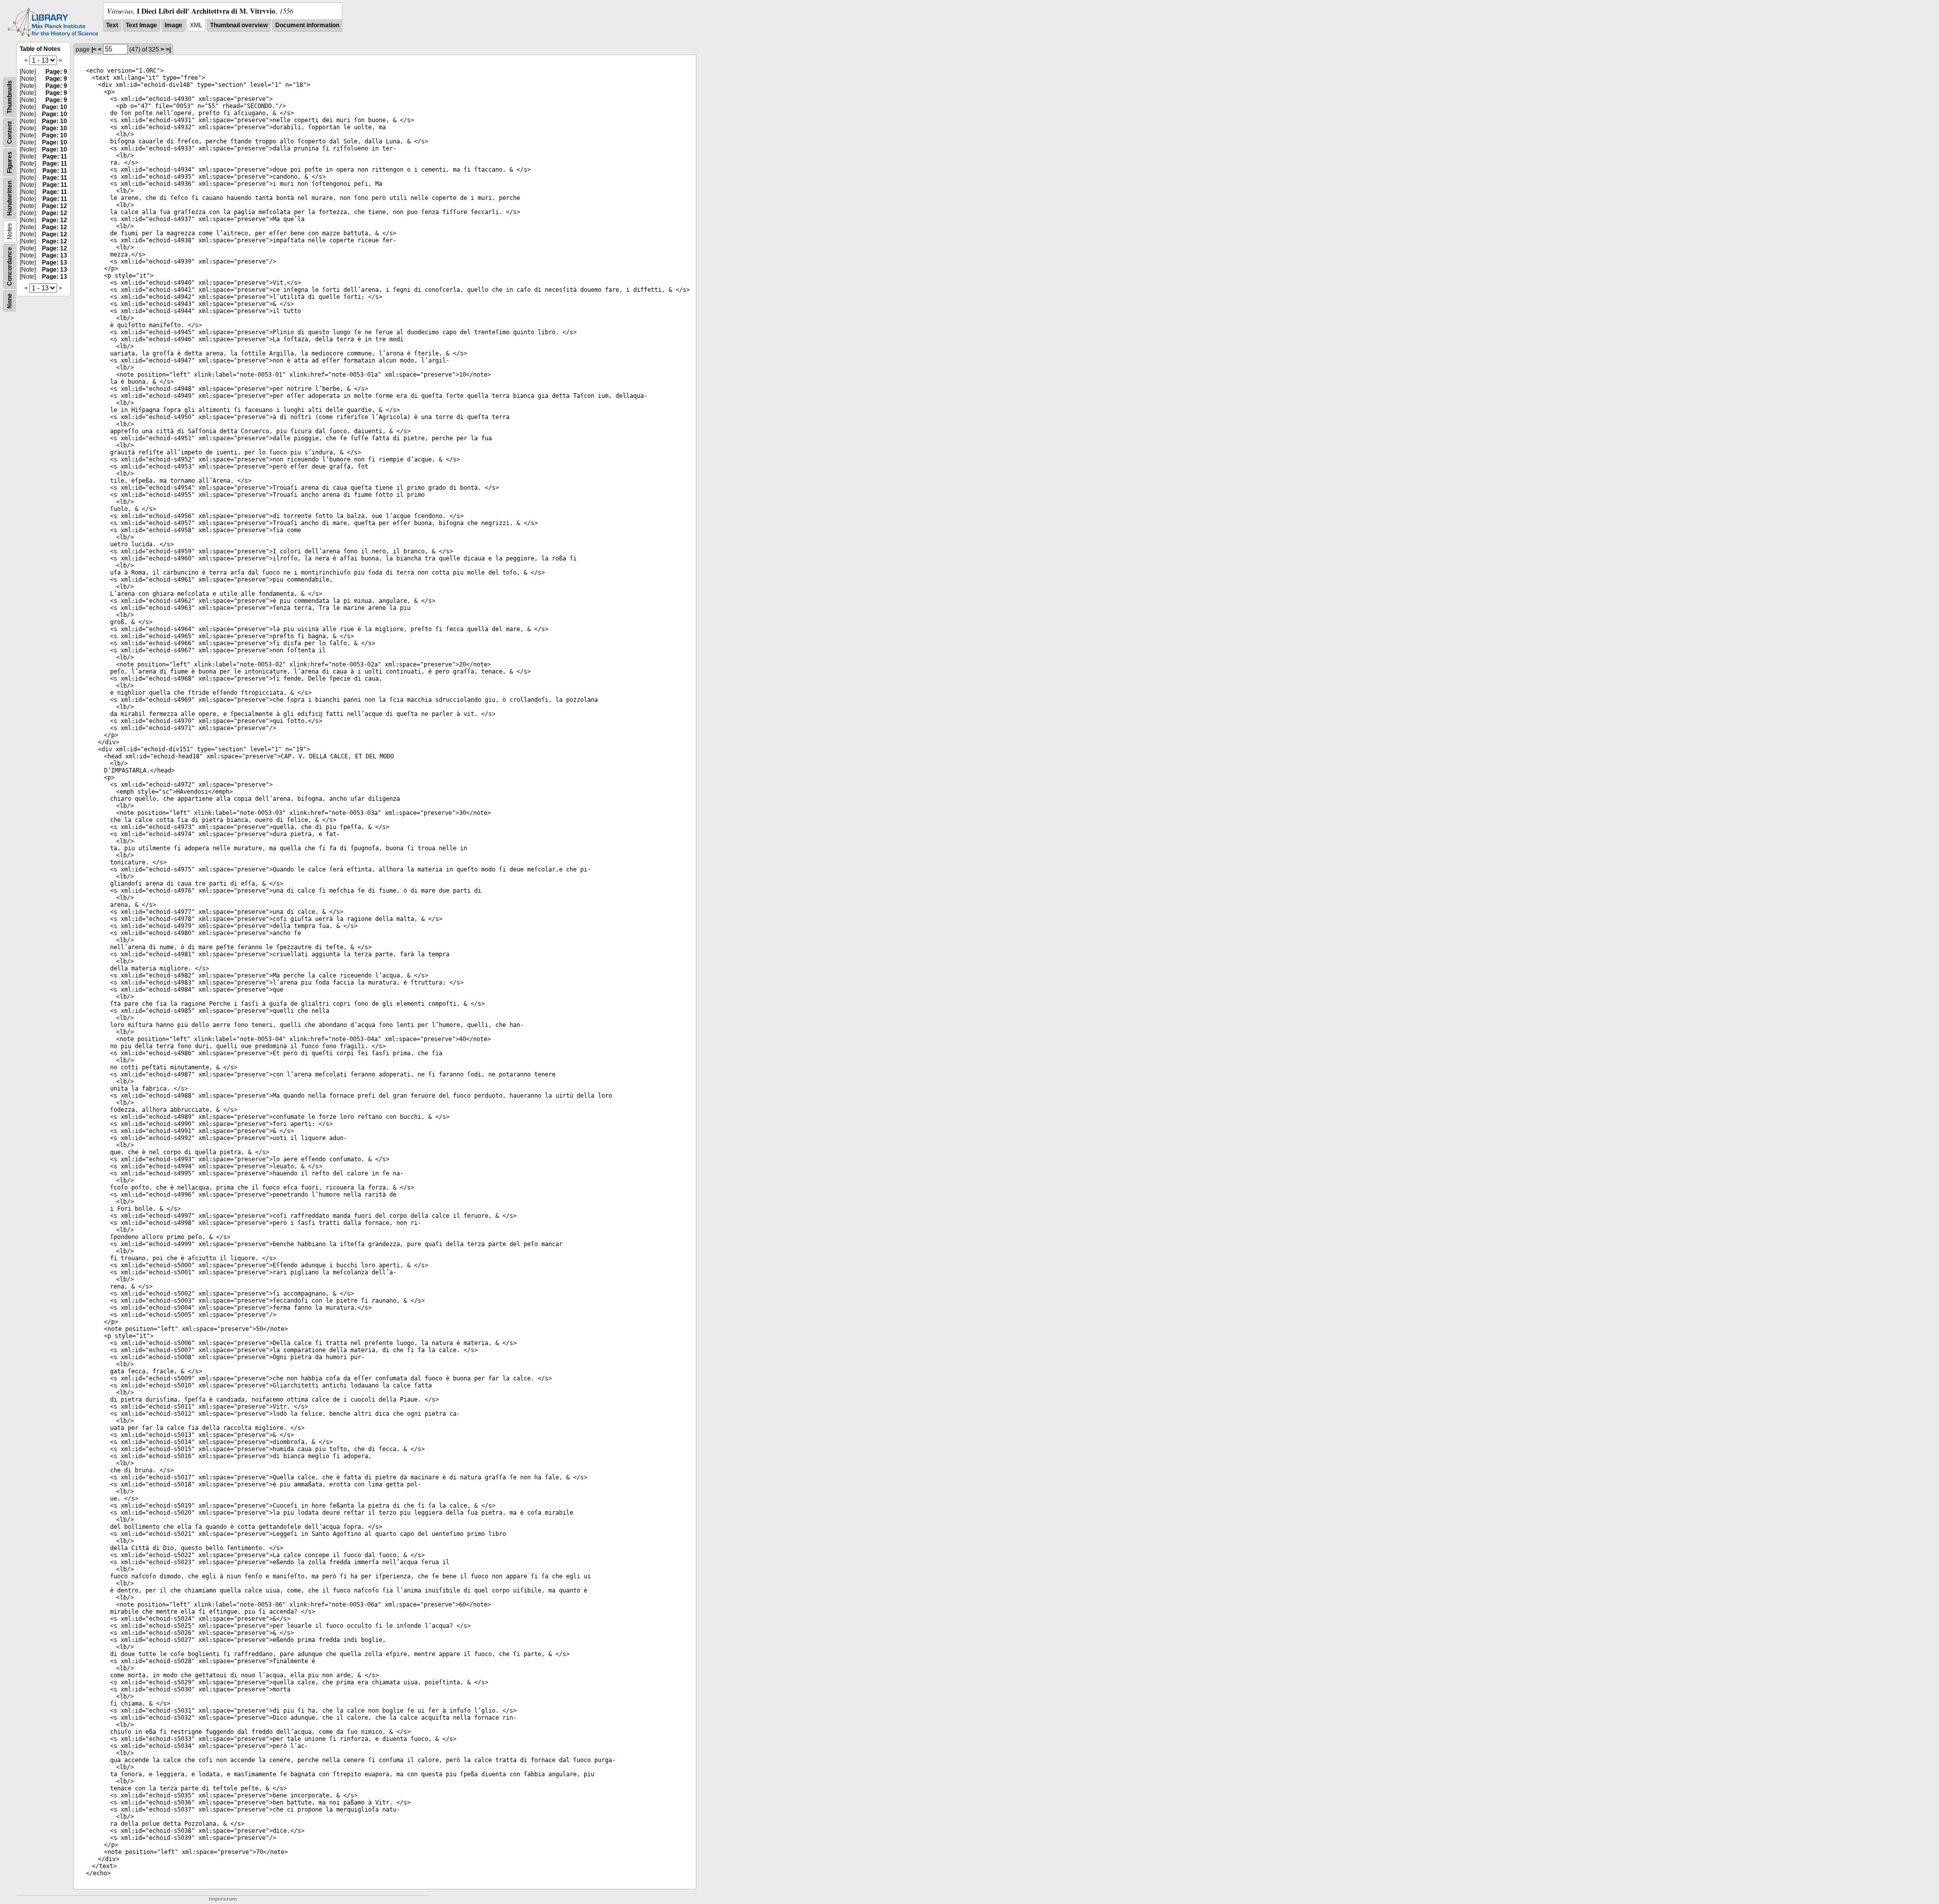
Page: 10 (55, 107)
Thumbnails (10, 97)
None (10, 301)
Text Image (141, 25)
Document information (307, 25)
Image (173, 25)
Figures (10, 162)
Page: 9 (56, 72)
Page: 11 (55, 157)
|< (94, 49)
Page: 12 (55, 206)
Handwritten (10, 198)
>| (168, 49)
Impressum (223, 1899)
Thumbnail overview (239, 25)
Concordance (10, 266)
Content (10, 133)
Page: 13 (55, 255)
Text (112, 25)
